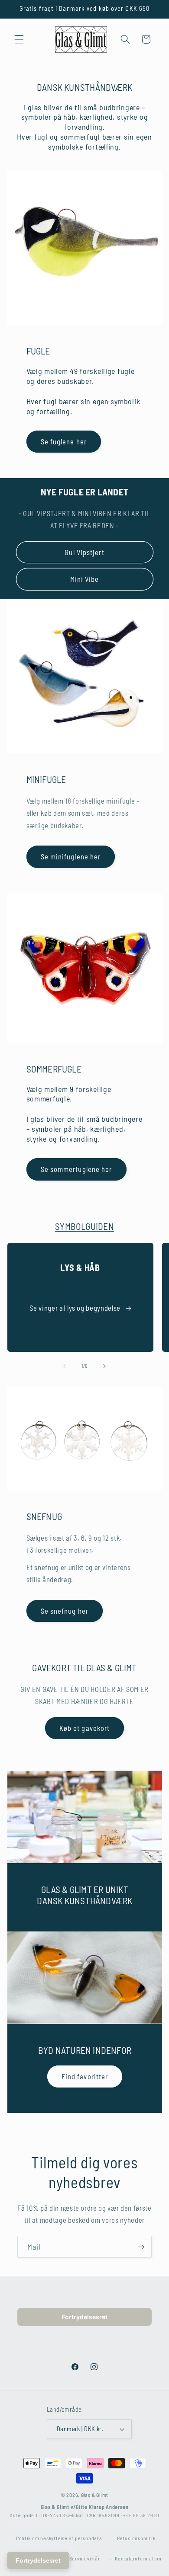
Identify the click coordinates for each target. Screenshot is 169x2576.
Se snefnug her (65, 1611)
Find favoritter (84, 2076)
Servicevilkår (85, 2558)
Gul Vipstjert (84, 552)
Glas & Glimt (95, 2495)
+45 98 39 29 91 (141, 2515)
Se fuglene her (64, 441)
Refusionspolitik (136, 2538)
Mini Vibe (85, 579)
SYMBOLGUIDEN (84, 1226)
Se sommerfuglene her (76, 1169)
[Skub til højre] (104, 1366)
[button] (19, 39)
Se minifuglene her (71, 856)
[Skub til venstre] (65, 1366)
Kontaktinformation (138, 2558)
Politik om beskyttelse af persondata (59, 2538)
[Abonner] (141, 2247)
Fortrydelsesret (85, 2317)
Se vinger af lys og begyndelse (76, 1308)
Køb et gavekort (85, 1728)
